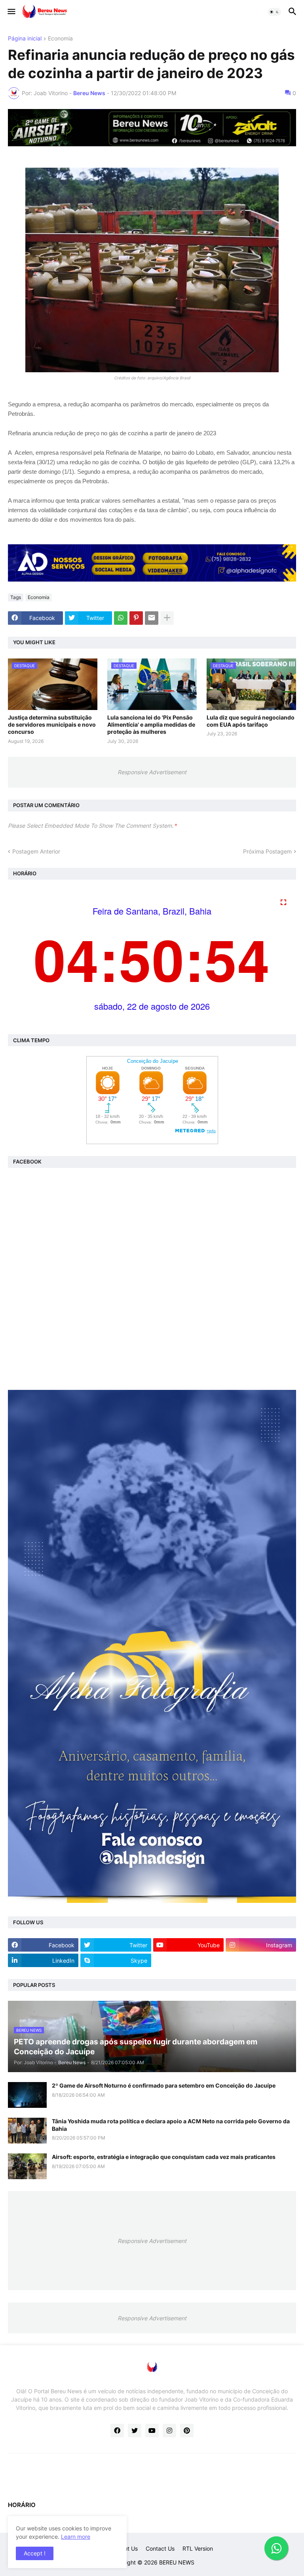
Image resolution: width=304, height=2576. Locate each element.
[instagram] (169, 2431)
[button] (11, 12)
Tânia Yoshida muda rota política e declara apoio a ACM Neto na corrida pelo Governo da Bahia (171, 2125)
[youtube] (152, 2431)
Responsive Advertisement (152, 772)
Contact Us (160, 2548)
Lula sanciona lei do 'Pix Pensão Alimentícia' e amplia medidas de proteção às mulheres (151, 724)
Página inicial (25, 39)
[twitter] (135, 2431)
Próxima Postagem (267, 851)
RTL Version (198, 2548)
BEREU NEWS (177, 2562)
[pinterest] (187, 2431)
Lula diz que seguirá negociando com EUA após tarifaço (251, 721)
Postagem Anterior (36, 851)
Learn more (76, 2537)
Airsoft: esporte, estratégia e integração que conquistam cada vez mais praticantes (164, 2157)
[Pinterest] (136, 618)
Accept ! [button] (35, 2553)
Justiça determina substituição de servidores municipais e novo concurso (52, 724)
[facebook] (117, 2431)
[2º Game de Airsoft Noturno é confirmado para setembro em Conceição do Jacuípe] (27, 2095)
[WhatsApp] (121, 618)
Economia (60, 39)
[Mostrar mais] (167, 618)
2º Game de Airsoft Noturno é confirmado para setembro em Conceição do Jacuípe (164, 2085)
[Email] (152, 618)
